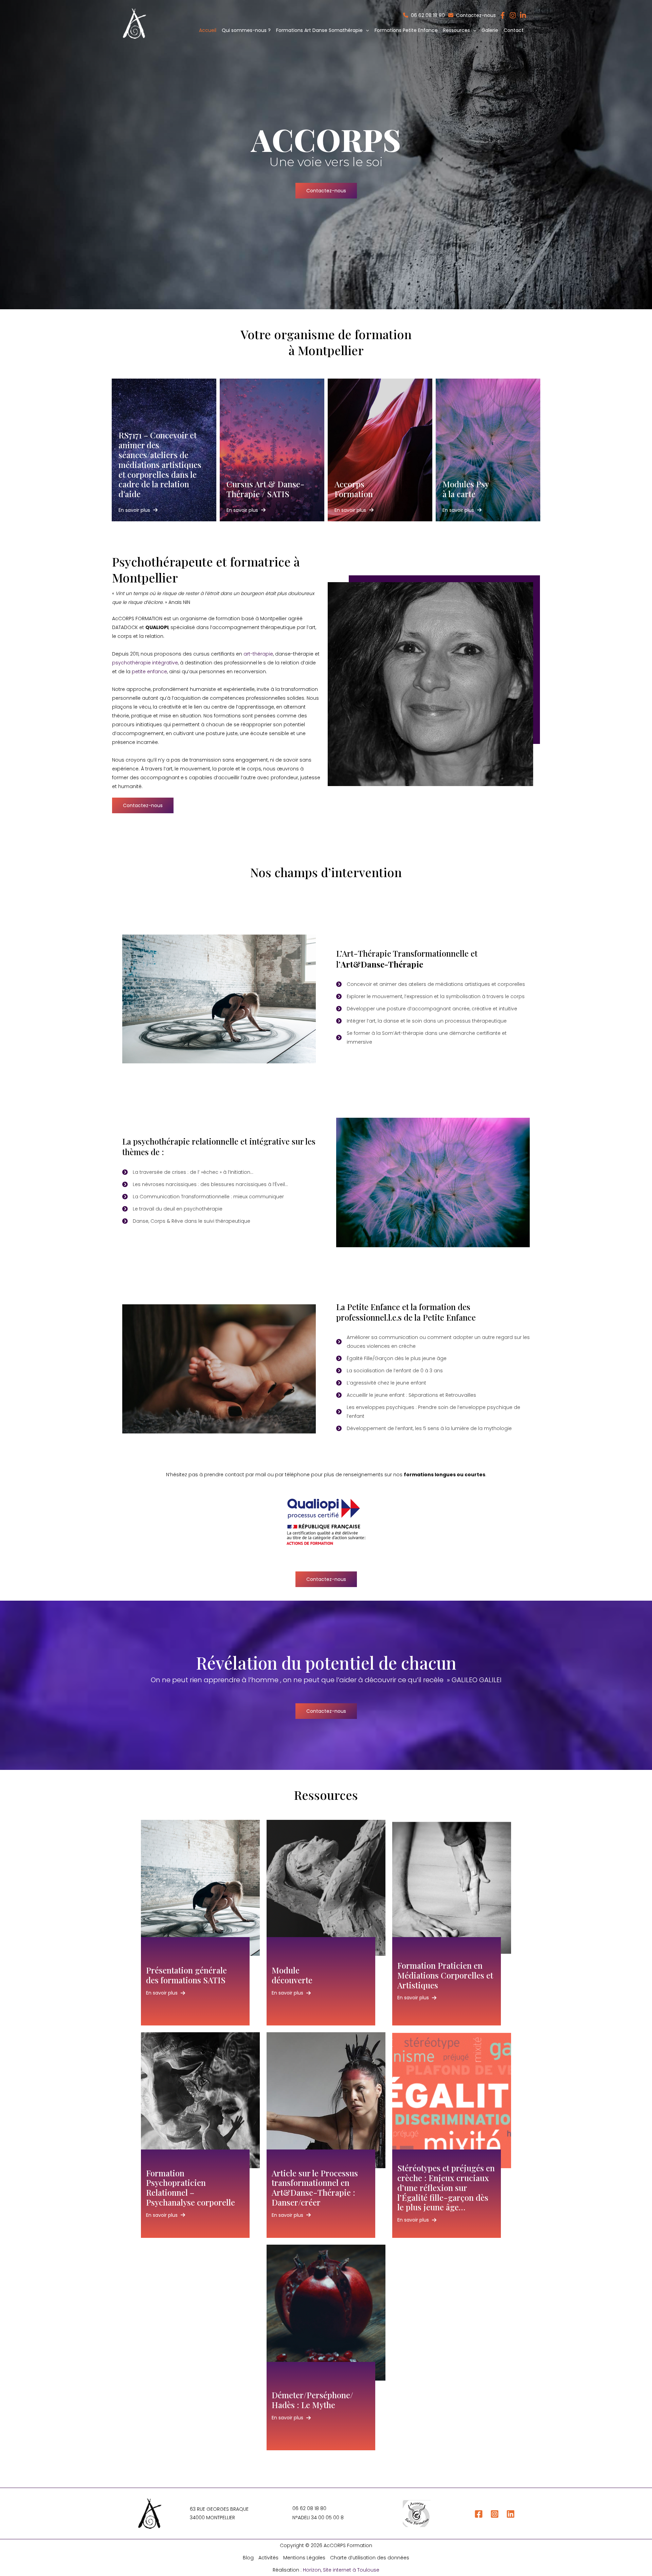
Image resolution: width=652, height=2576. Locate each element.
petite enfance (149, 672)
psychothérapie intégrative (145, 663)
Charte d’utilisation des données (370, 2558)
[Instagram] (495, 2514)
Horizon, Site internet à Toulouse (341, 2570)
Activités (268, 2558)
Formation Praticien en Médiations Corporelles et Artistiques (445, 1975)
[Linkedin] (511, 2514)
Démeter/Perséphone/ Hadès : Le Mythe (312, 2400)
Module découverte (292, 1975)
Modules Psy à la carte (466, 489)
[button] (322, 30)
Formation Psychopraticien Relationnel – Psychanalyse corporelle (191, 2188)
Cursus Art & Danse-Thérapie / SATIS (266, 489)
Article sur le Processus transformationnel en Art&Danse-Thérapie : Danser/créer (315, 2188)
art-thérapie (258, 654)
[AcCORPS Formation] (134, 23)
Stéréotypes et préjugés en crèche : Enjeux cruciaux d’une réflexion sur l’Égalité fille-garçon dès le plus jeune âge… (446, 2187)
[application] (366, 30)
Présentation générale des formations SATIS (186, 1975)
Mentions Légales (304, 2558)
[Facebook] (479, 2514)
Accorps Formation (354, 489)
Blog (248, 2558)
